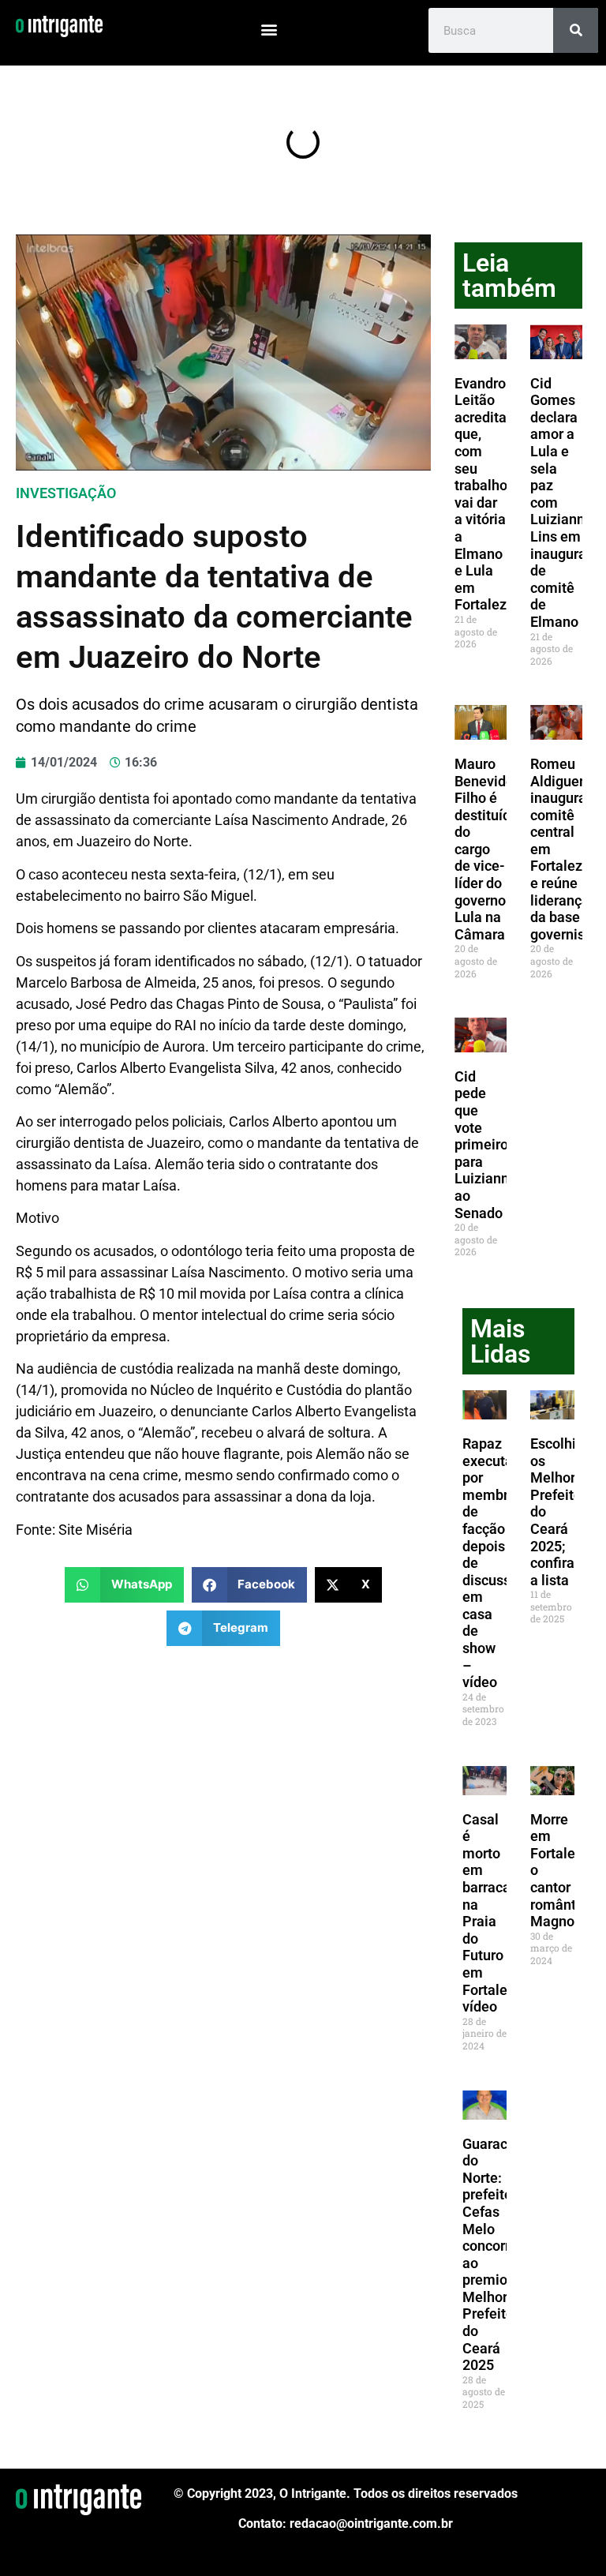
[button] (269, 29)
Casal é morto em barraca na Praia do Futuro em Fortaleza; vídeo (494, 1913)
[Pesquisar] (576, 30)
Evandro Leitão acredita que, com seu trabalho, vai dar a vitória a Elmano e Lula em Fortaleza (484, 494)
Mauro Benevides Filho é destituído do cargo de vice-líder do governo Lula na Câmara (488, 849)
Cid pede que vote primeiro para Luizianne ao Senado (486, 1145)
